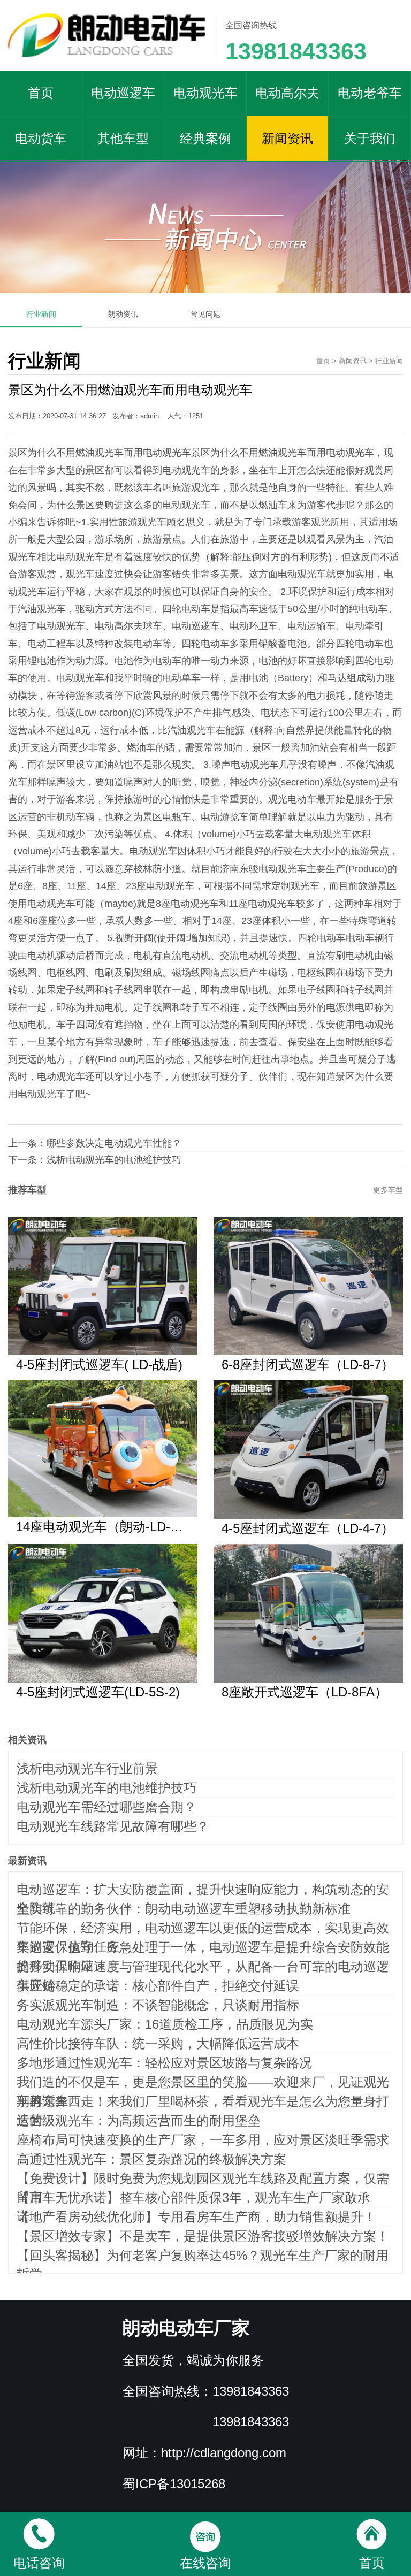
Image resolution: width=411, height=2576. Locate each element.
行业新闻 (41, 314)
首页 (41, 93)
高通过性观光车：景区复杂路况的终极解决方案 (151, 2159)
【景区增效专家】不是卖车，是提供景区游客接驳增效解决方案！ (203, 2236)
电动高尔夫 (287, 93)
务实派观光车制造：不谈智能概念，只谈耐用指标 (158, 2005)
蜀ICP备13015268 (174, 2484)
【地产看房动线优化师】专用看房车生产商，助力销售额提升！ (196, 2217)
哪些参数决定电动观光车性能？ (114, 1143)
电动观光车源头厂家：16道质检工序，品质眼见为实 (165, 2024)
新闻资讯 (287, 138)
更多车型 (388, 1190)
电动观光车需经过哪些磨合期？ (106, 1807)
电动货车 (41, 138)
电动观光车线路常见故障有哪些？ (113, 1826)
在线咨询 (205, 2563)
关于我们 (370, 138)
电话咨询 (39, 2563)
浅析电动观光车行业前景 (87, 1768)
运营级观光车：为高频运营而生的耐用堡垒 (139, 2120)
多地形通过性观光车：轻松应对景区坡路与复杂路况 (164, 2063)
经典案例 (205, 138)
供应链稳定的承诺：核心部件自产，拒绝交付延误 (158, 1986)
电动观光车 (205, 93)
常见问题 (205, 314)
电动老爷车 (370, 93)
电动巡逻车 (123, 93)
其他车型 (123, 138)
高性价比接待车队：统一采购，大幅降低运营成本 (158, 2043)
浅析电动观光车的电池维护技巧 (114, 1160)
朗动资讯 (123, 314)
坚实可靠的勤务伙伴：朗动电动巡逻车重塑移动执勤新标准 (184, 1909)
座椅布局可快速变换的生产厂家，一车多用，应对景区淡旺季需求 (203, 2140)
